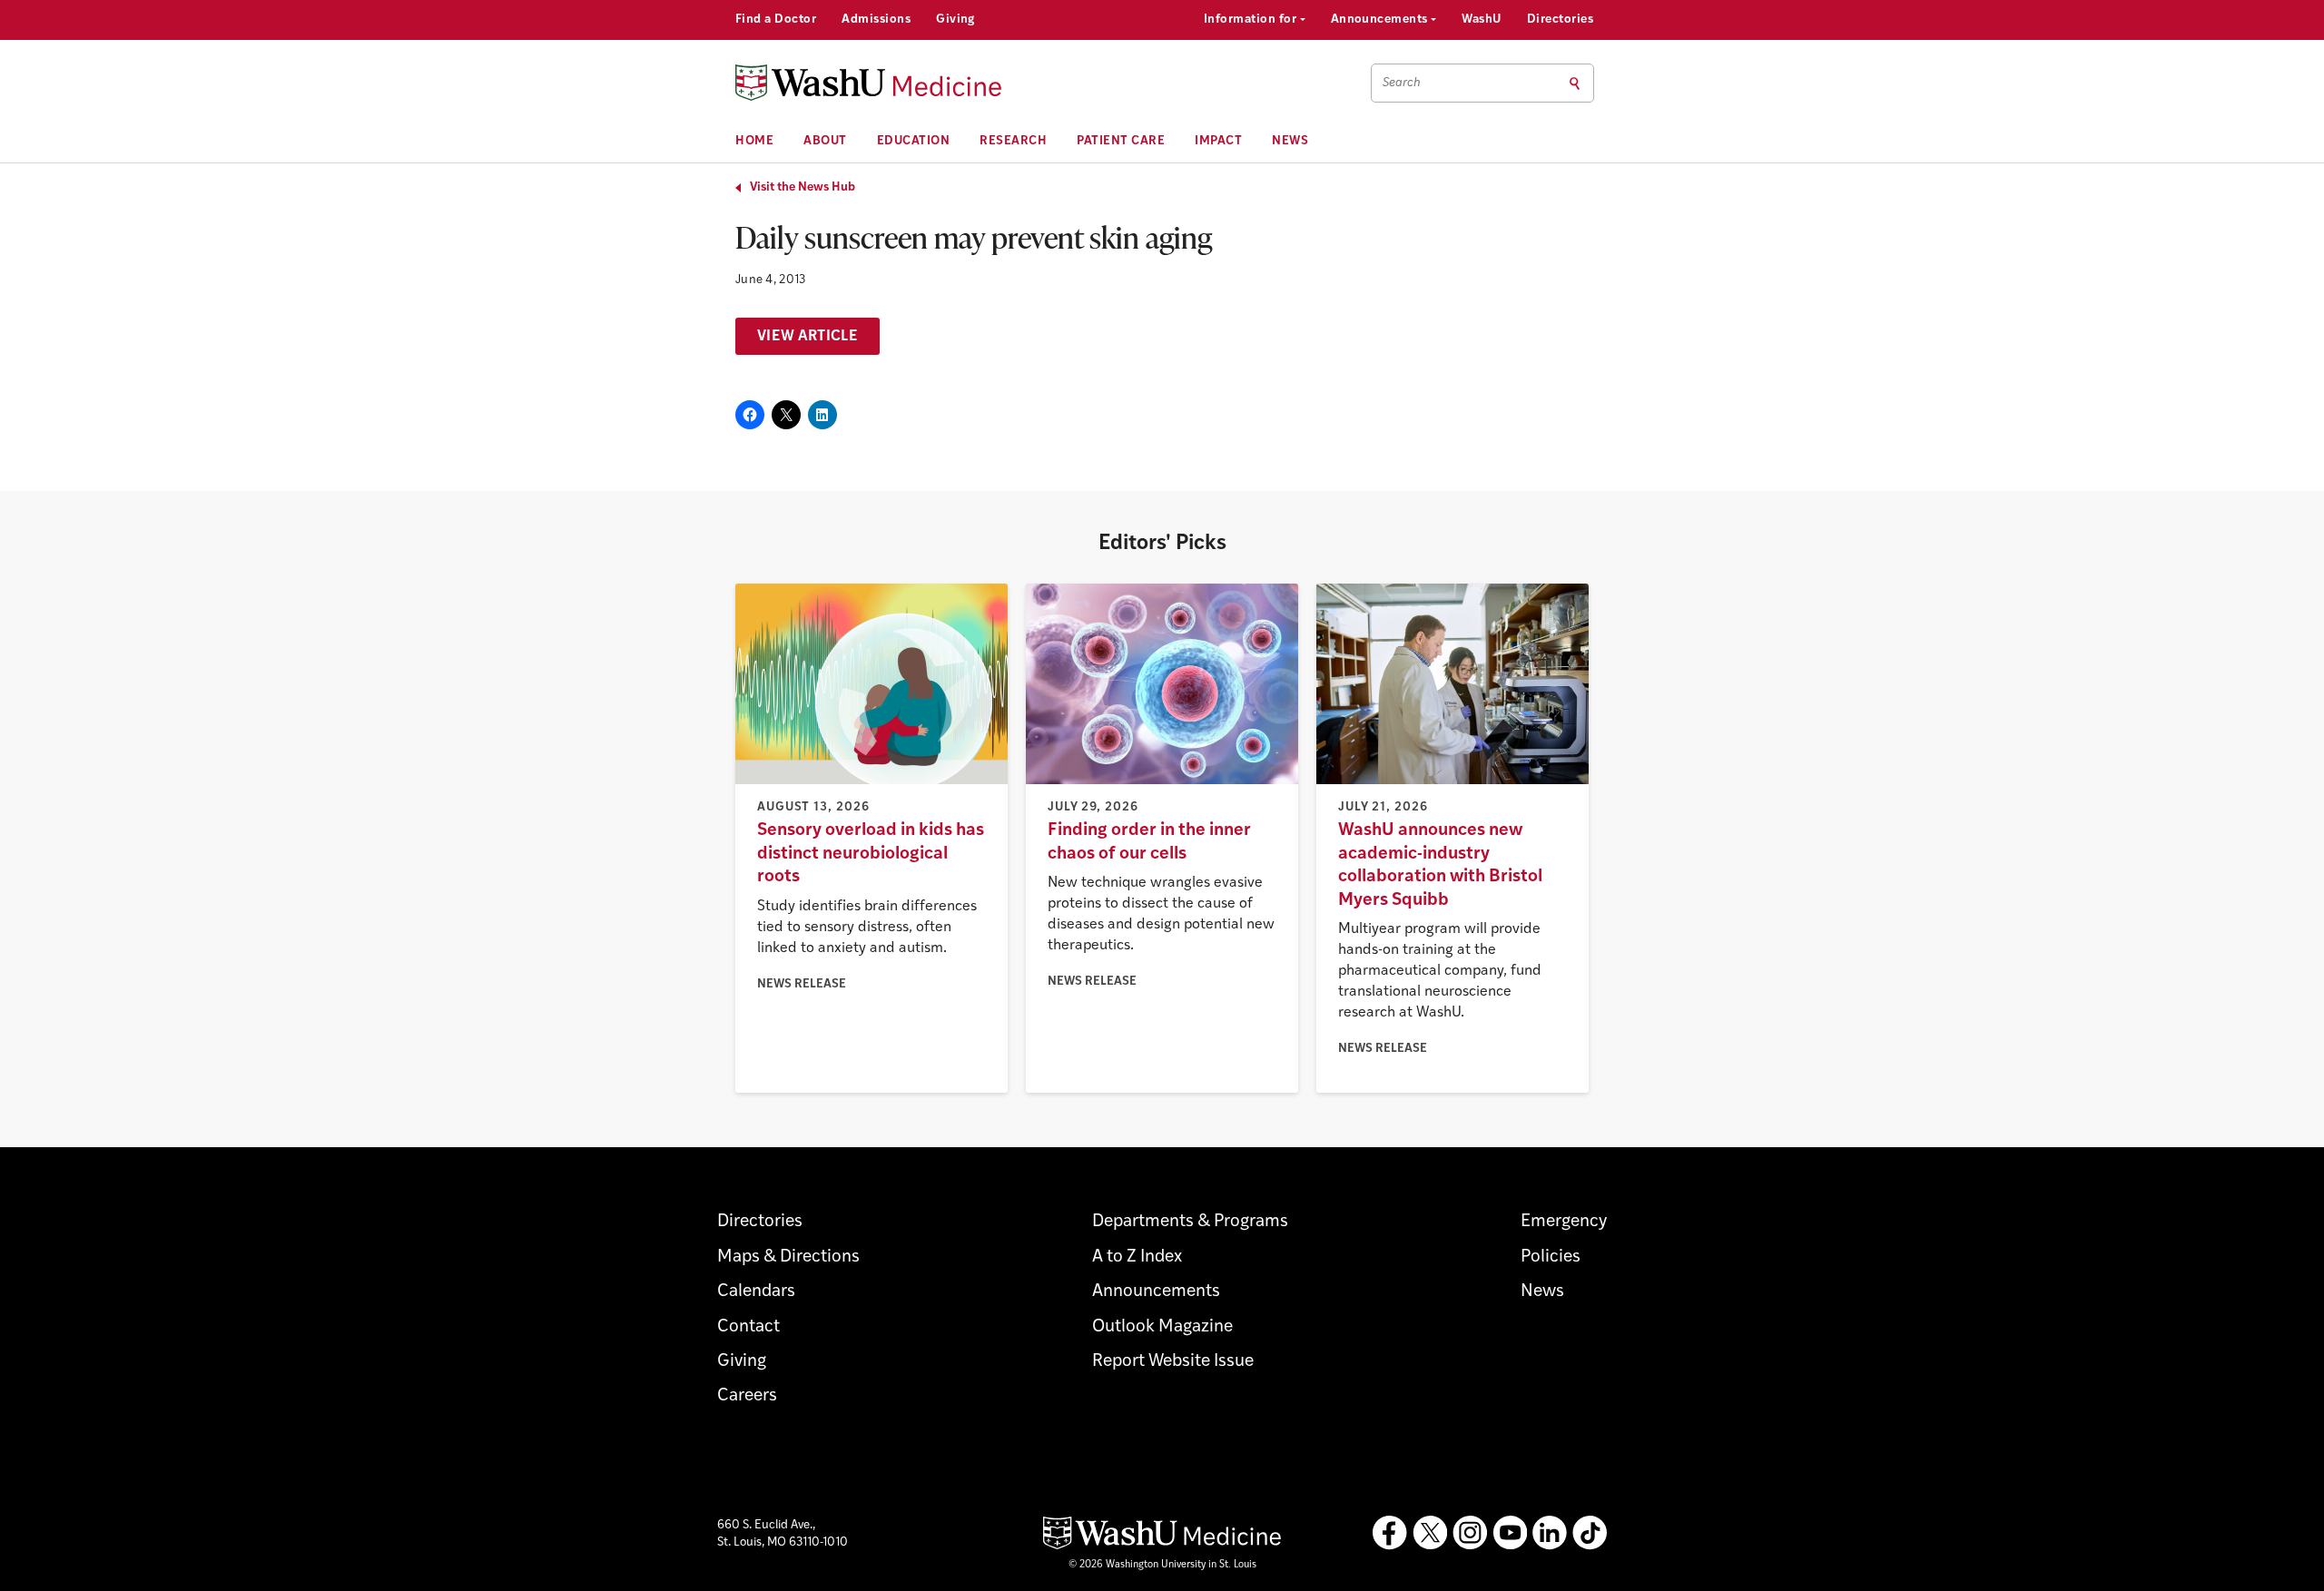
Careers (747, 1396)
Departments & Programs (1190, 1222)
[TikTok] (1590, 1533)
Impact (1218, 141)
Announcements (1381, 20)
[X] (1430, 1533)
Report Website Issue (1173, 1362)
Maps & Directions (788, 1257)
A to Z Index (1137, 1257)
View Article (807, 337)
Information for (1252, 20)
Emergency (1564, 1222)
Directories (1560, 20)
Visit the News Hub (803, 187)
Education (914, 141)
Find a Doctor (776, 20)
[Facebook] (1390, 1533)
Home (754, 141)
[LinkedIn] (1550, 1533)
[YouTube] (1510, 1533)
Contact (748, 1327)
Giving (955, 20)
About (825, 141)
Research (1013, 141)
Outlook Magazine (1162, 1327)
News (1290, 141)
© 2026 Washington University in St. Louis (1162, 1565)
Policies (1551, 1257)
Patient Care (1121, 141)
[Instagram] (1470, 1533)
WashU (1481, 20)
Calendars (756, 1292)
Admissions (876, 20)
